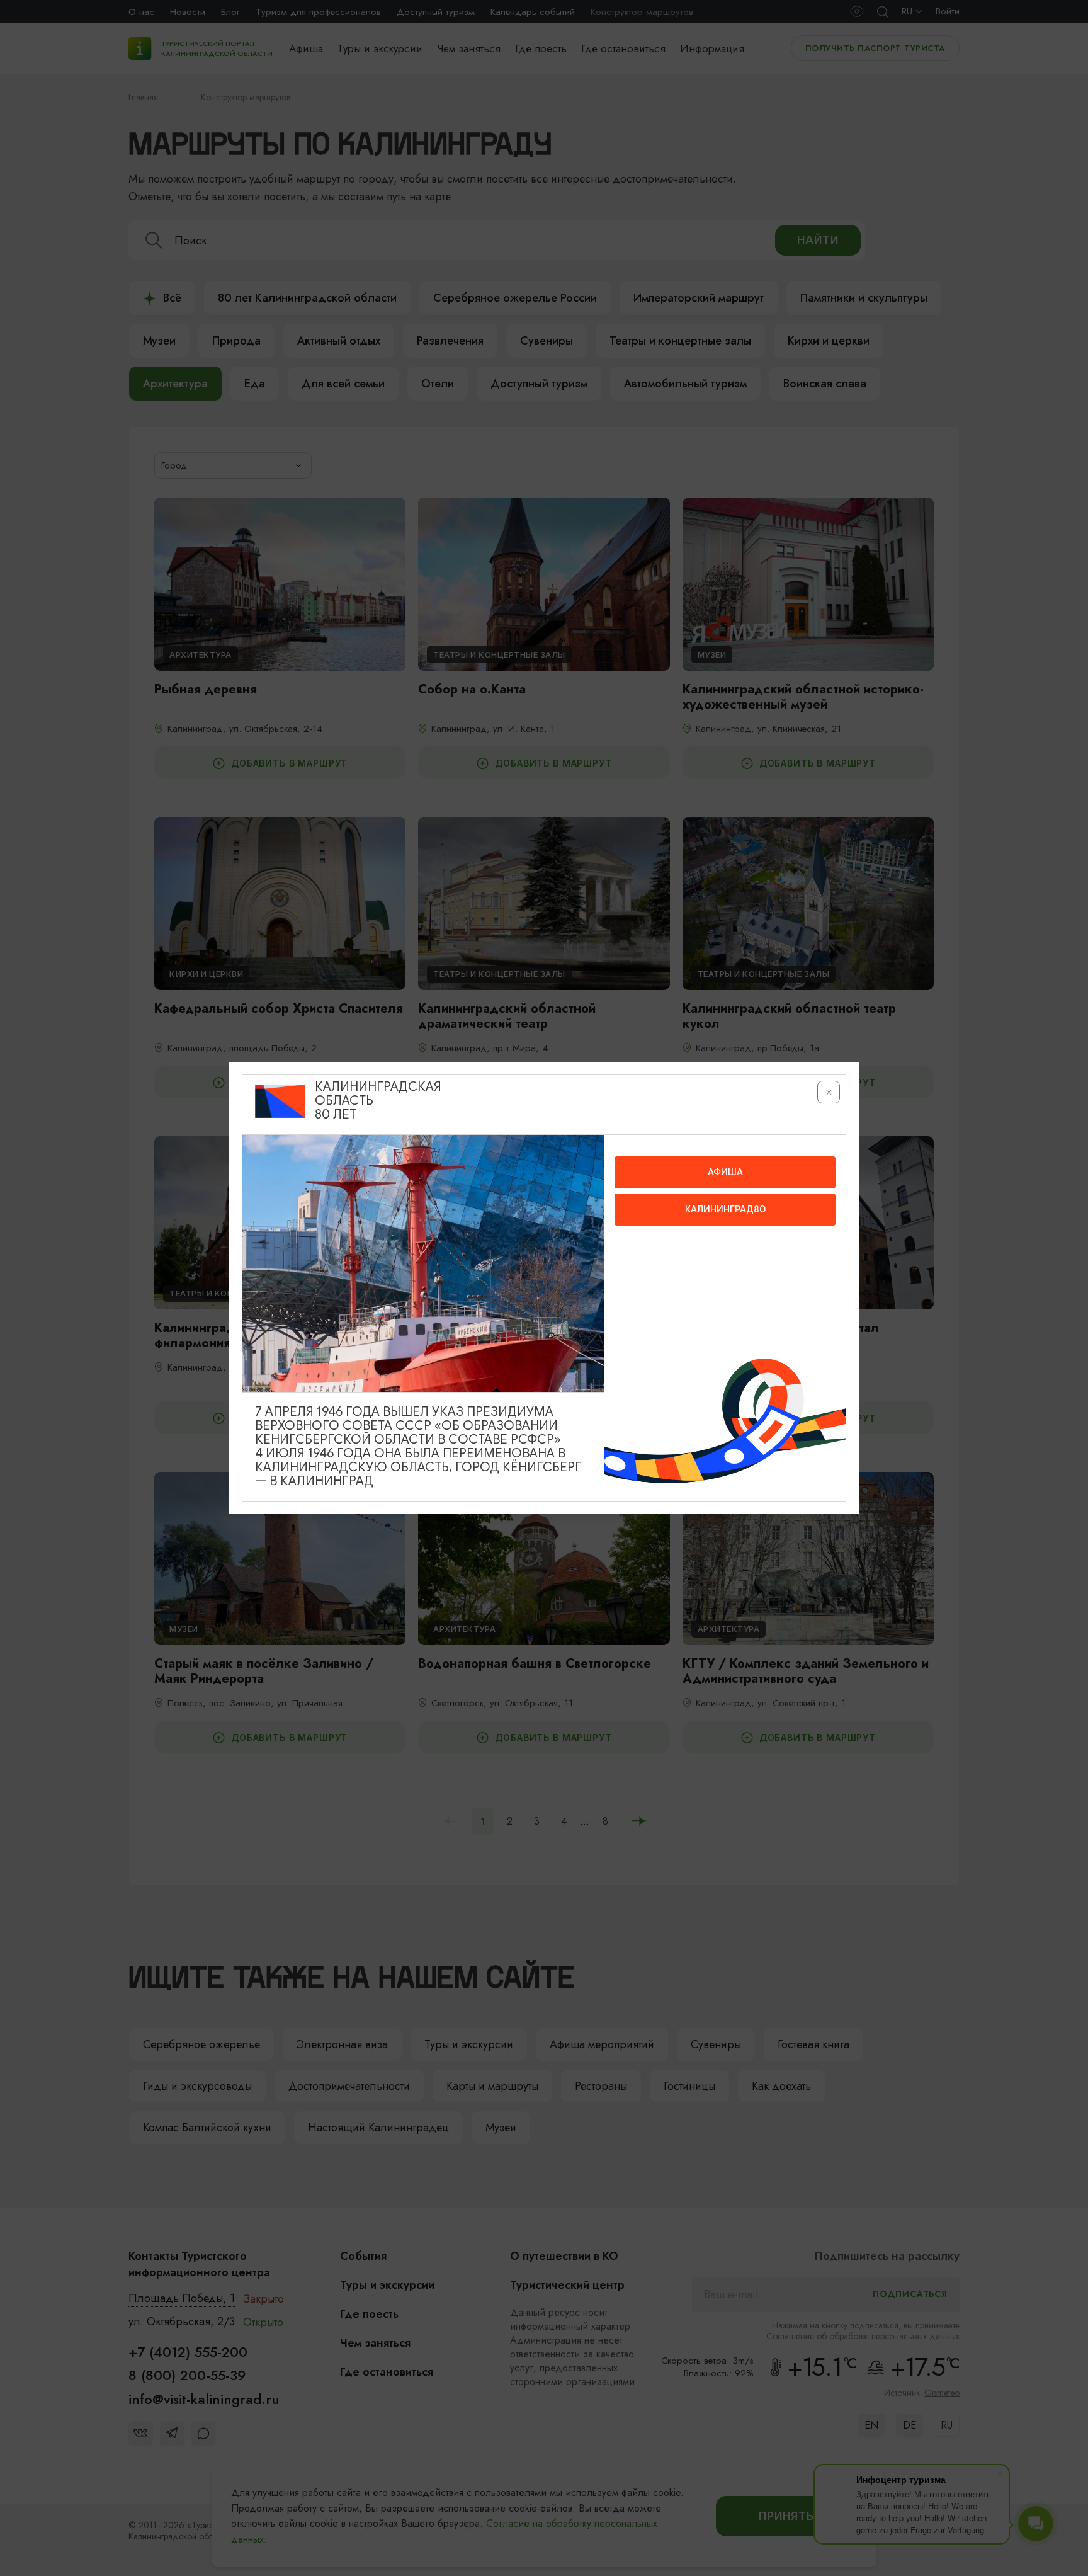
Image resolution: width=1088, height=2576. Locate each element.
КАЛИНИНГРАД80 (725, 1209)
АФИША (725, 1172)
